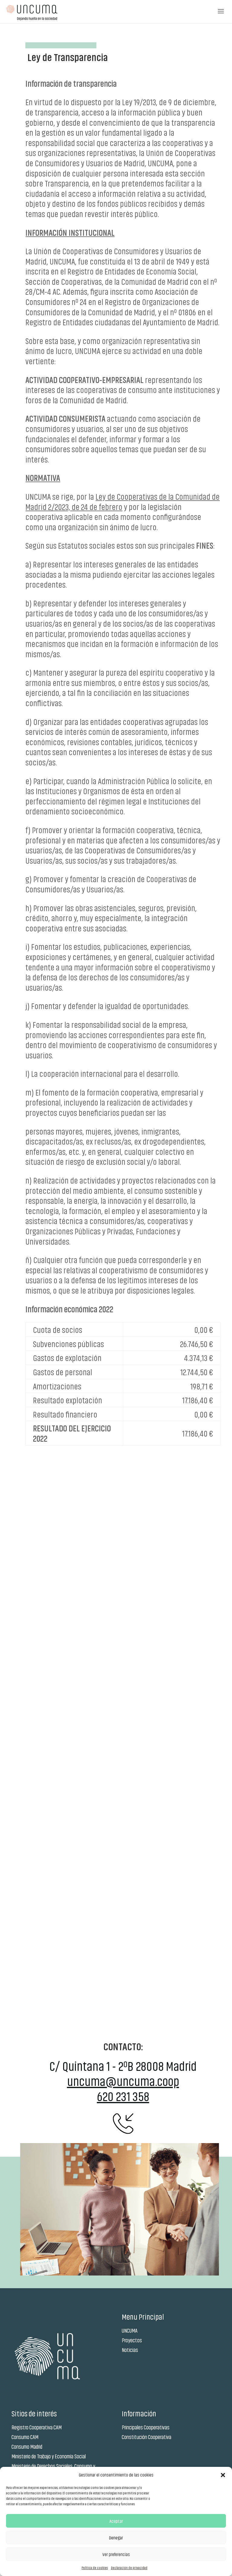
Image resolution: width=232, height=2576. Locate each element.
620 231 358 (123, 2096)
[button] (223, 2475)
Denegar (116, 2538)
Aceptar (116, 2521)
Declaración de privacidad (129, 2568)
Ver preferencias (116, 2554)
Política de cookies (95, 2568)
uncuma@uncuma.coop (123, 2081)
